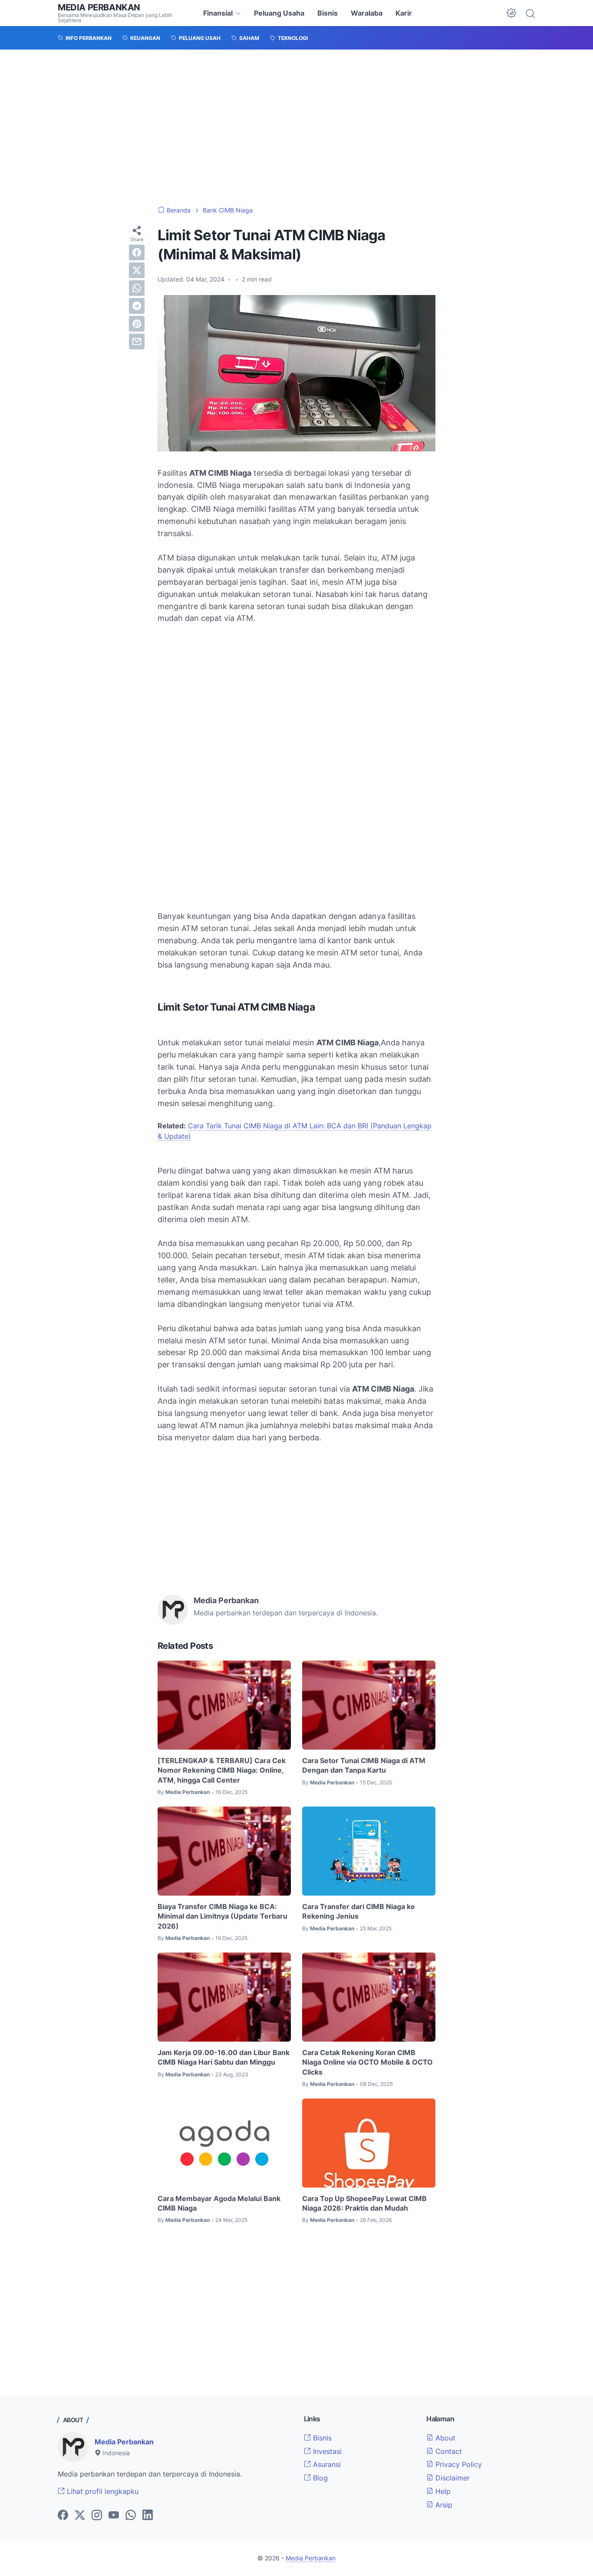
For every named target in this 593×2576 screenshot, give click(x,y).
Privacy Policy (458, 2464)
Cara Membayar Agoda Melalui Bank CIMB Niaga (219, 2203)
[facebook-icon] (63, 2516)
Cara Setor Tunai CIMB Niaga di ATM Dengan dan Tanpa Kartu (364, 1765)
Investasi (326, 2451)
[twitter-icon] (80, 2516)
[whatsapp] (137, 288)
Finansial (218, 13)
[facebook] (137, 252)
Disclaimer (451, 2478)
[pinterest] (137, 324)
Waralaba (367, 13)
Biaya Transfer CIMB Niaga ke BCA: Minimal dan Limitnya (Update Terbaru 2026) (222, 1916)
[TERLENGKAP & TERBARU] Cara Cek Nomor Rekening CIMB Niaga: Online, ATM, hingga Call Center (222, 1770)
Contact (448, 2451)
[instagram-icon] (97, 2516)
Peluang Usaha (279, 13)
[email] (137, 341)
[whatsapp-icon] (131, 2516)
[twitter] (137, 270)
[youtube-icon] (114, 2516)
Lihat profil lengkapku (102, 2491)
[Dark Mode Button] (511, 13)
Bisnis (328, 13)
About (444, 2438)
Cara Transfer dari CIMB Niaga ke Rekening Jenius (359, 1911)
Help (442, 2491)
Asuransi (326, 2464)
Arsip (443, 2505)
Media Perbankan (99, 7)
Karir (404, 13)
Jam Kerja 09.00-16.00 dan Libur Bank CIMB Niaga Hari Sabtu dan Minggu (224, 2057)
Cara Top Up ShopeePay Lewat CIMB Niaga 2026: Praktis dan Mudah (364, 2203)
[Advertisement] (296, 128)
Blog (319, 2478)
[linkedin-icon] (148, 2516)
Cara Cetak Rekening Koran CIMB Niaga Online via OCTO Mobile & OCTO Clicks (367, 2062)
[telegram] (137, 306)
